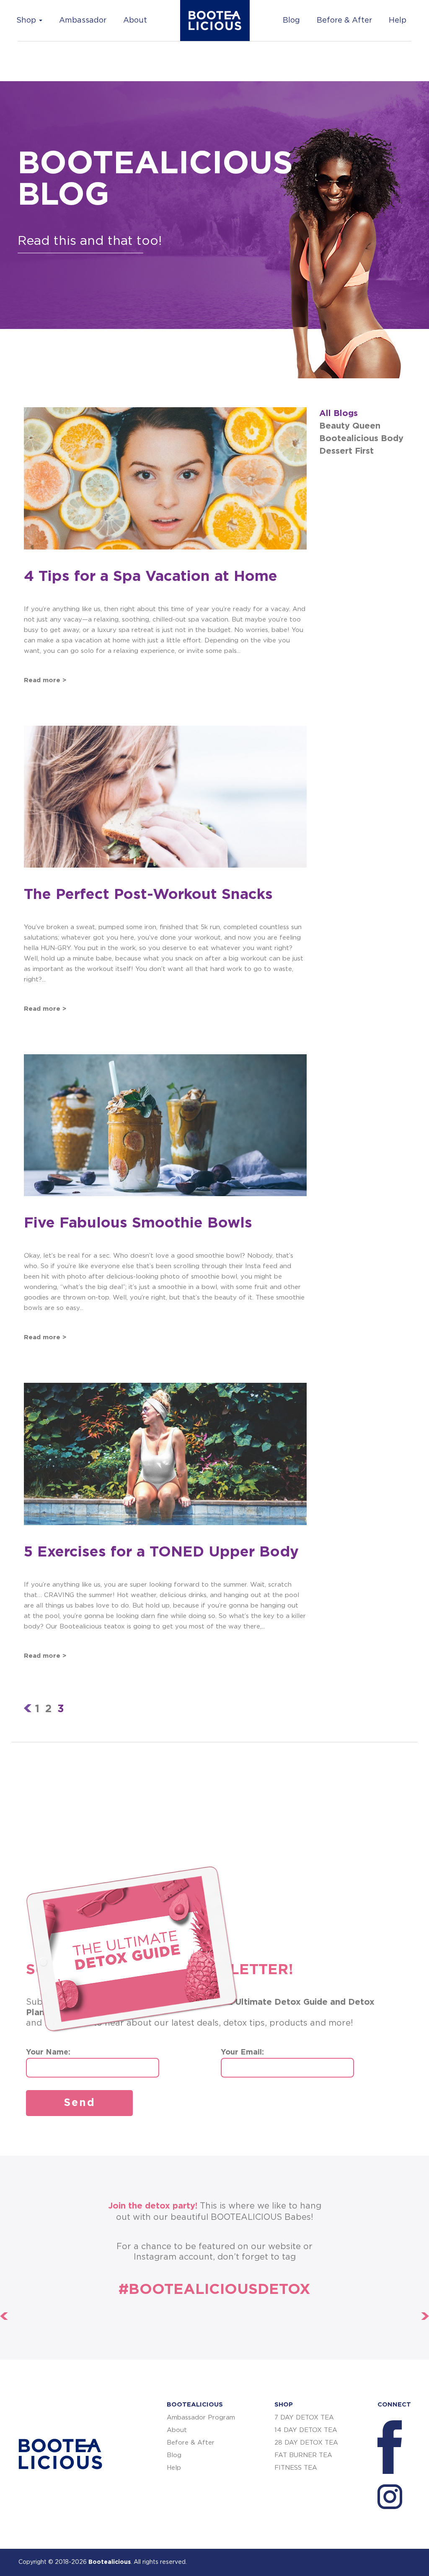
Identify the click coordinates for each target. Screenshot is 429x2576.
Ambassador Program (201, 2418)
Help (398, 21)
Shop (27, 21)
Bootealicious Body (361, 439)
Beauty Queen (350, 426)
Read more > (45, 680)
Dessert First (346, 451)
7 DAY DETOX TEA (304, 2418)
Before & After (344, 21)
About (135, 21)
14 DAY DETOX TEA (306, 2430)
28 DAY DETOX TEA (306, 2443)
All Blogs (339, 413)
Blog (291, 21)
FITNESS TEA (296, 2468)
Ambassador (83, 21)
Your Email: (242, 2052)
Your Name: (48, 2052)
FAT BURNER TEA (303, 2455)
